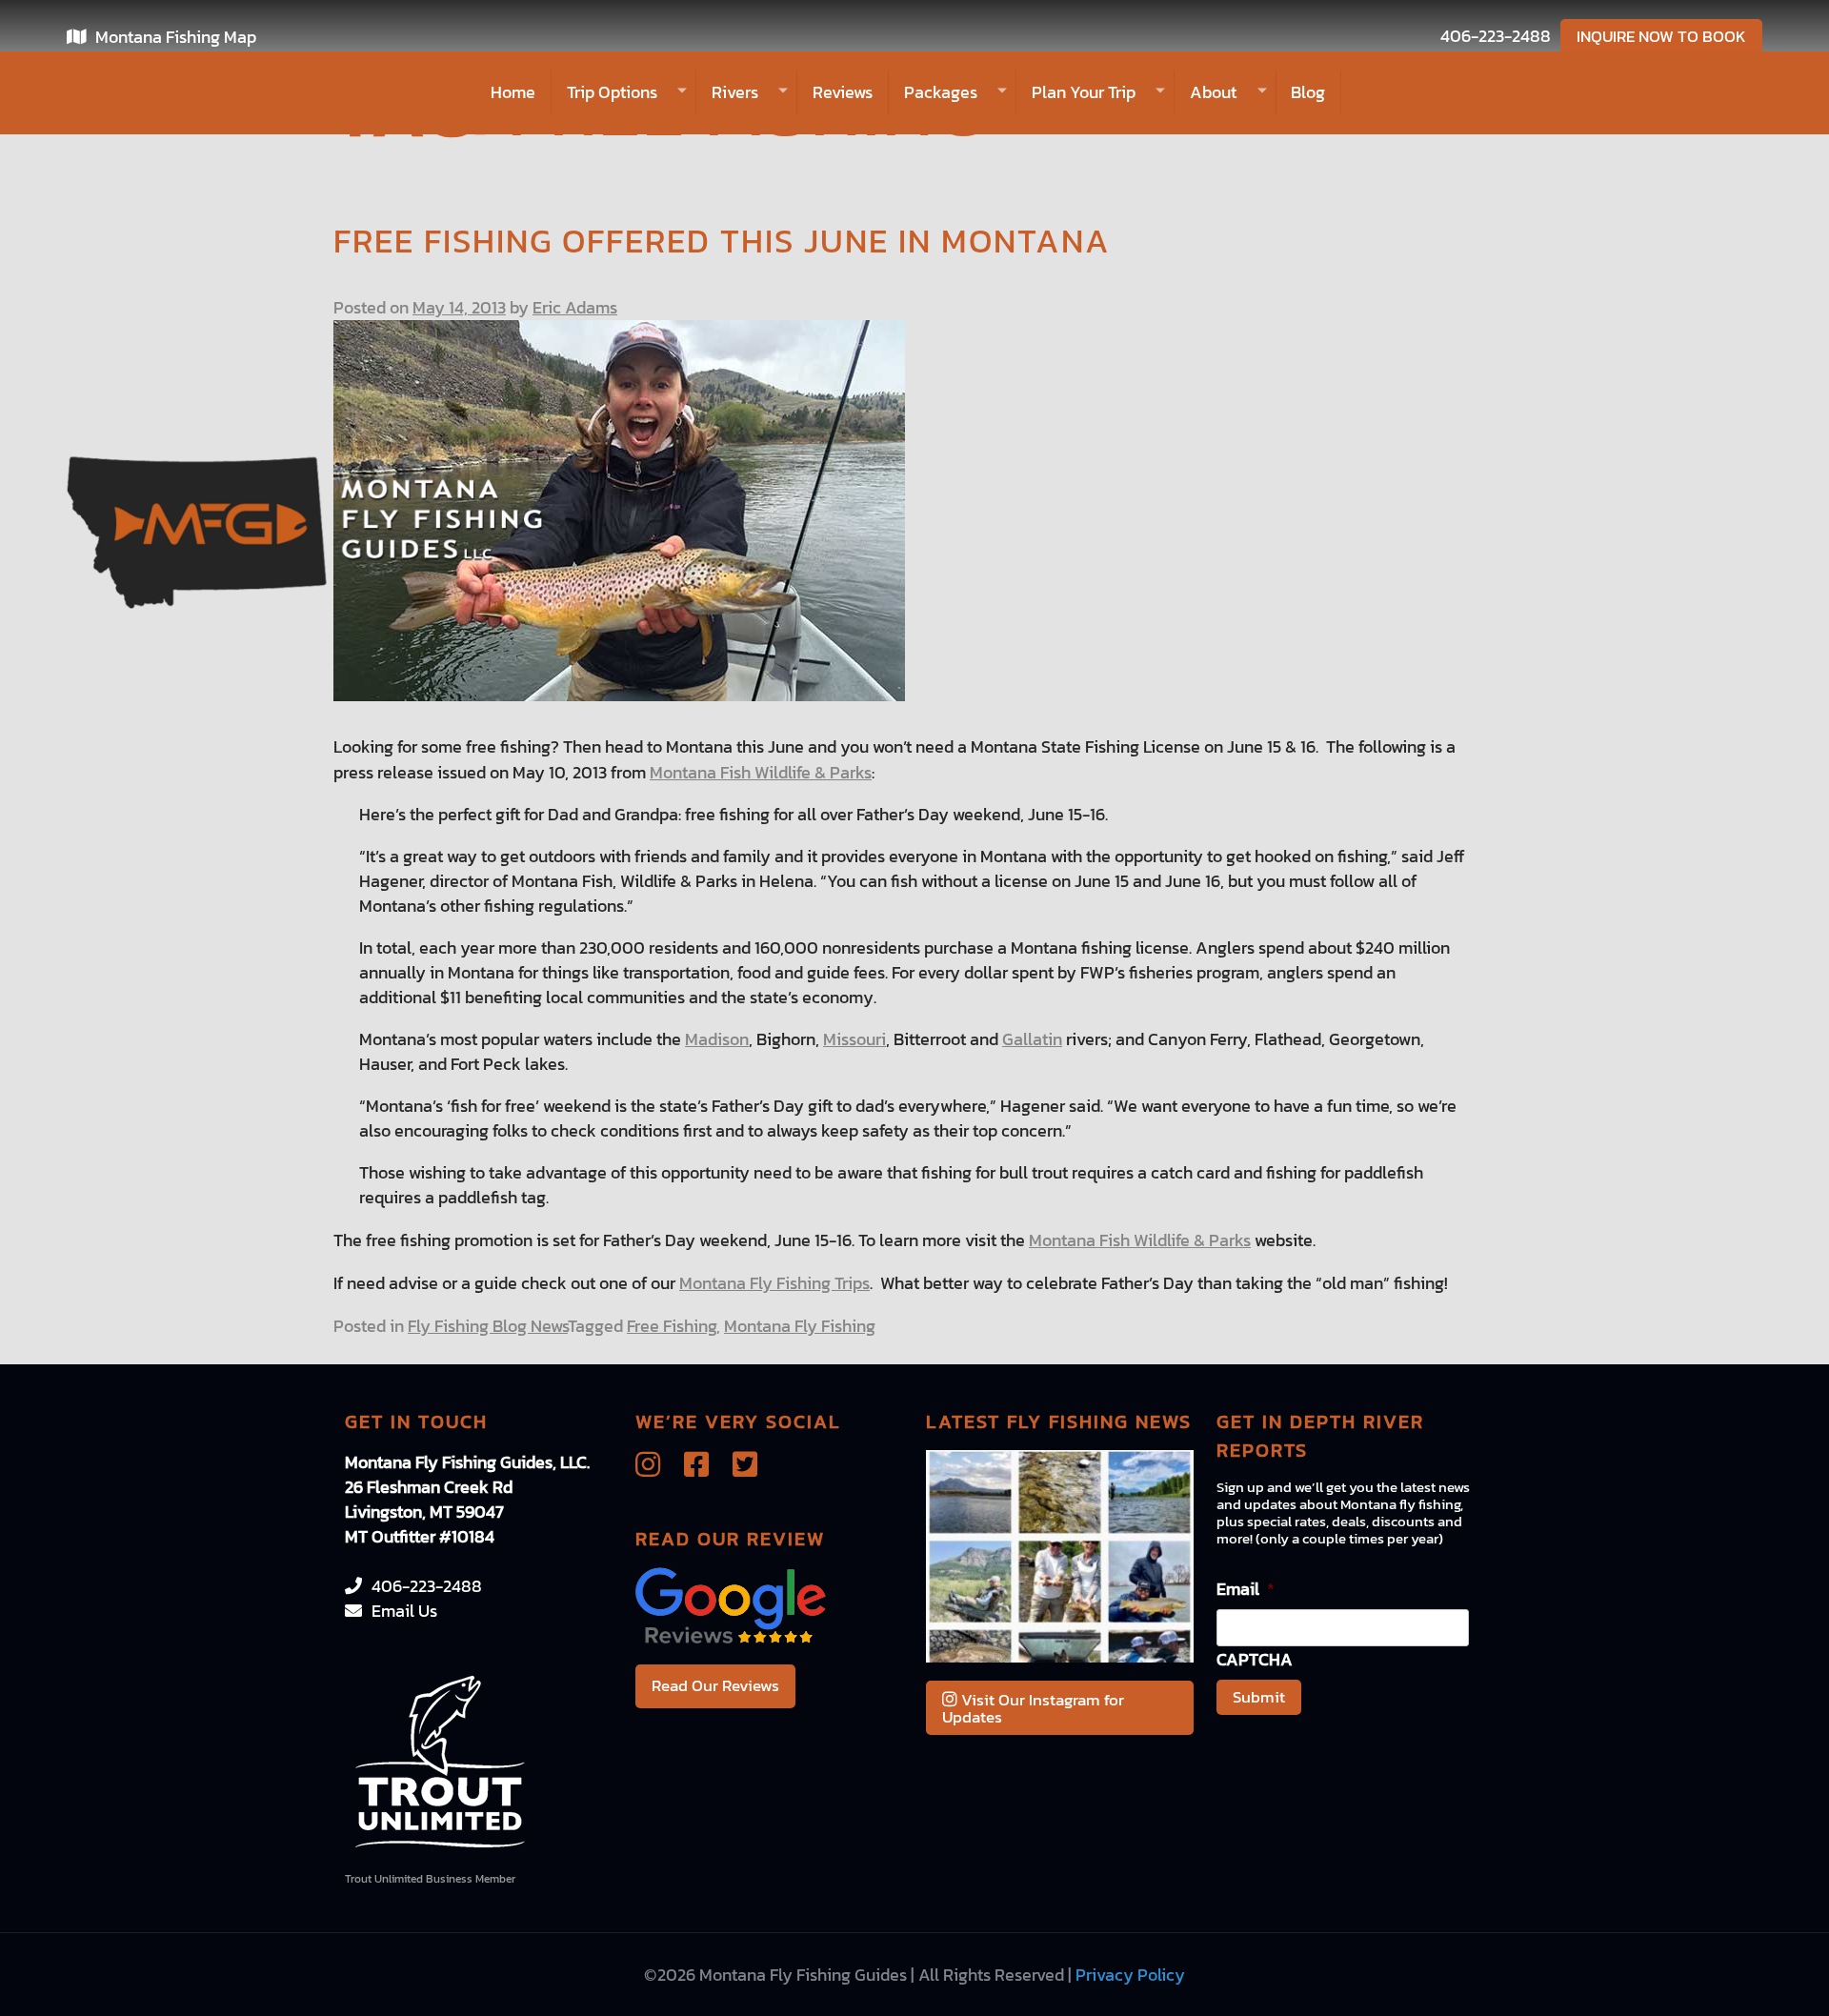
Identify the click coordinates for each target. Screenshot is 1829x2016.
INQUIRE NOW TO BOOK (1661, 36)
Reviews (843, 92)
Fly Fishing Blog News (488, 1326)
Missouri (854, 1039)
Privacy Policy (1130, 1975)
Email (1246, 1589)
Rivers (735, 92)
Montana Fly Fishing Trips (774, 1283)
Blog (1308, 92)
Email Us (404, 1611)
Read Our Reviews (715, 1685)
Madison (717, 1039)
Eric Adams (575, 307)
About (1213, 92)
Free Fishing (672, 1326)
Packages (941, 92)
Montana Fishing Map (176, 37)
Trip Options (612, 92)
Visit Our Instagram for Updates (1033, 1708)
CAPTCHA (1255, 1659)
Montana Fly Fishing (800, 1326)
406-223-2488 (1496, 36)
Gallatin (1032, 1039)
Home (513, 92)
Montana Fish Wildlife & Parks (761, 772)
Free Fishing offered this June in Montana (722, 241)
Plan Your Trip (1084, 92)
